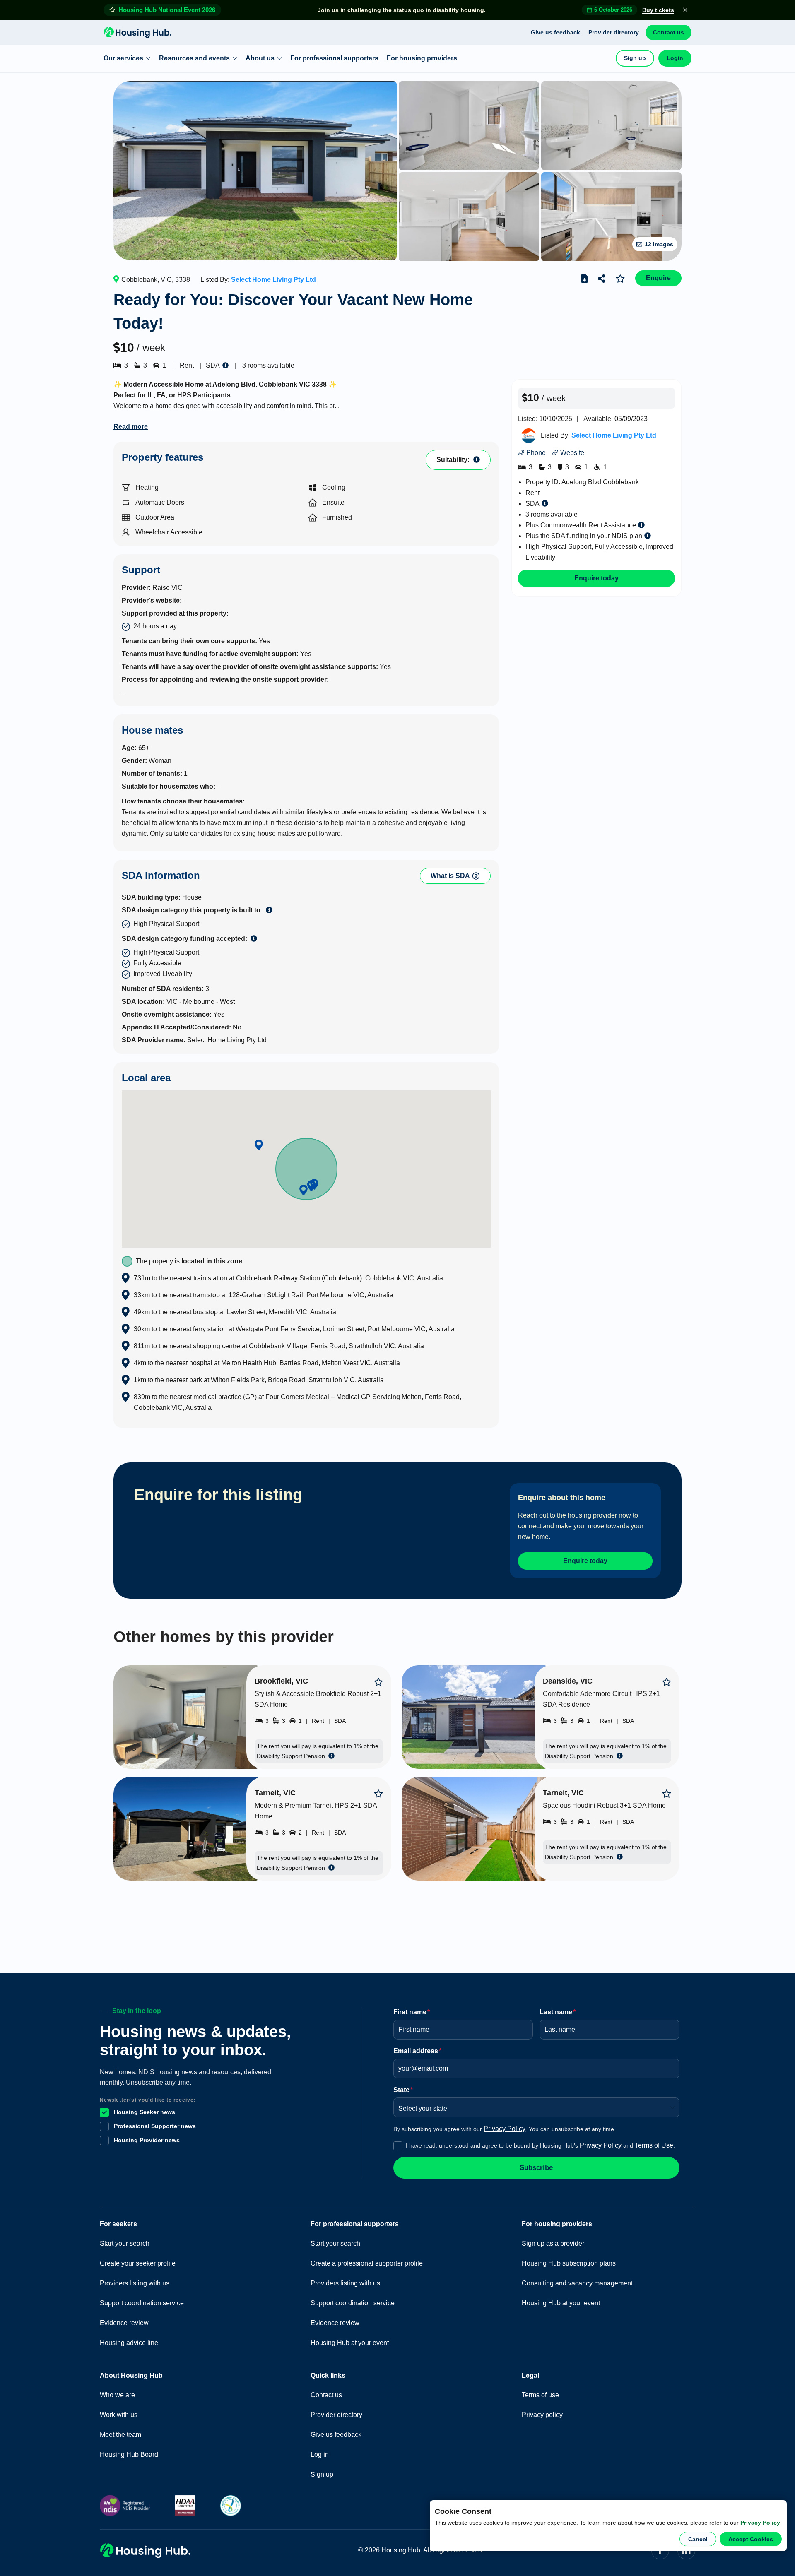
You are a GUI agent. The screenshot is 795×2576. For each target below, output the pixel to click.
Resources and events (194, 58)
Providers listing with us (135, 2283)
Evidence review (124, 2323)
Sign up (635, 58)
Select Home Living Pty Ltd (273, 280)
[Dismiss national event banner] (685, 10)
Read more (131, 427)
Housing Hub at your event (350, 2343)
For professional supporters (334, 58)
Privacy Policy (760, 2523)
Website (571, 453)
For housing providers (422, 58)
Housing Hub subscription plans (569, 2263)
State (403, 2090)
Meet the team (120, 2435)
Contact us (669, 32)
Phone (535, 453)
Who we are (117, 2395)
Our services (123, 58)
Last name (558, 2012)
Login (675, 58)
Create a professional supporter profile (367, 2263)
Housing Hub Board (129, 2455)
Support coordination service (142, 2303)
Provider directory (614, 32)
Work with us (119, 2415)
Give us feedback (555, 32)
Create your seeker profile (138, 2263)
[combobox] (533, 2106)
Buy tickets (658, 10)
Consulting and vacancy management (577, 2283)
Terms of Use (654, 2145)
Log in (320, 2455)
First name (412, 2012)
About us (260, 58)
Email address (417, 2051)
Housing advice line (129, 2343)
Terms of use (540, 2395)
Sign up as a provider (553, 2243)
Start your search (125, 2243)
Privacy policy (542, 2415)
